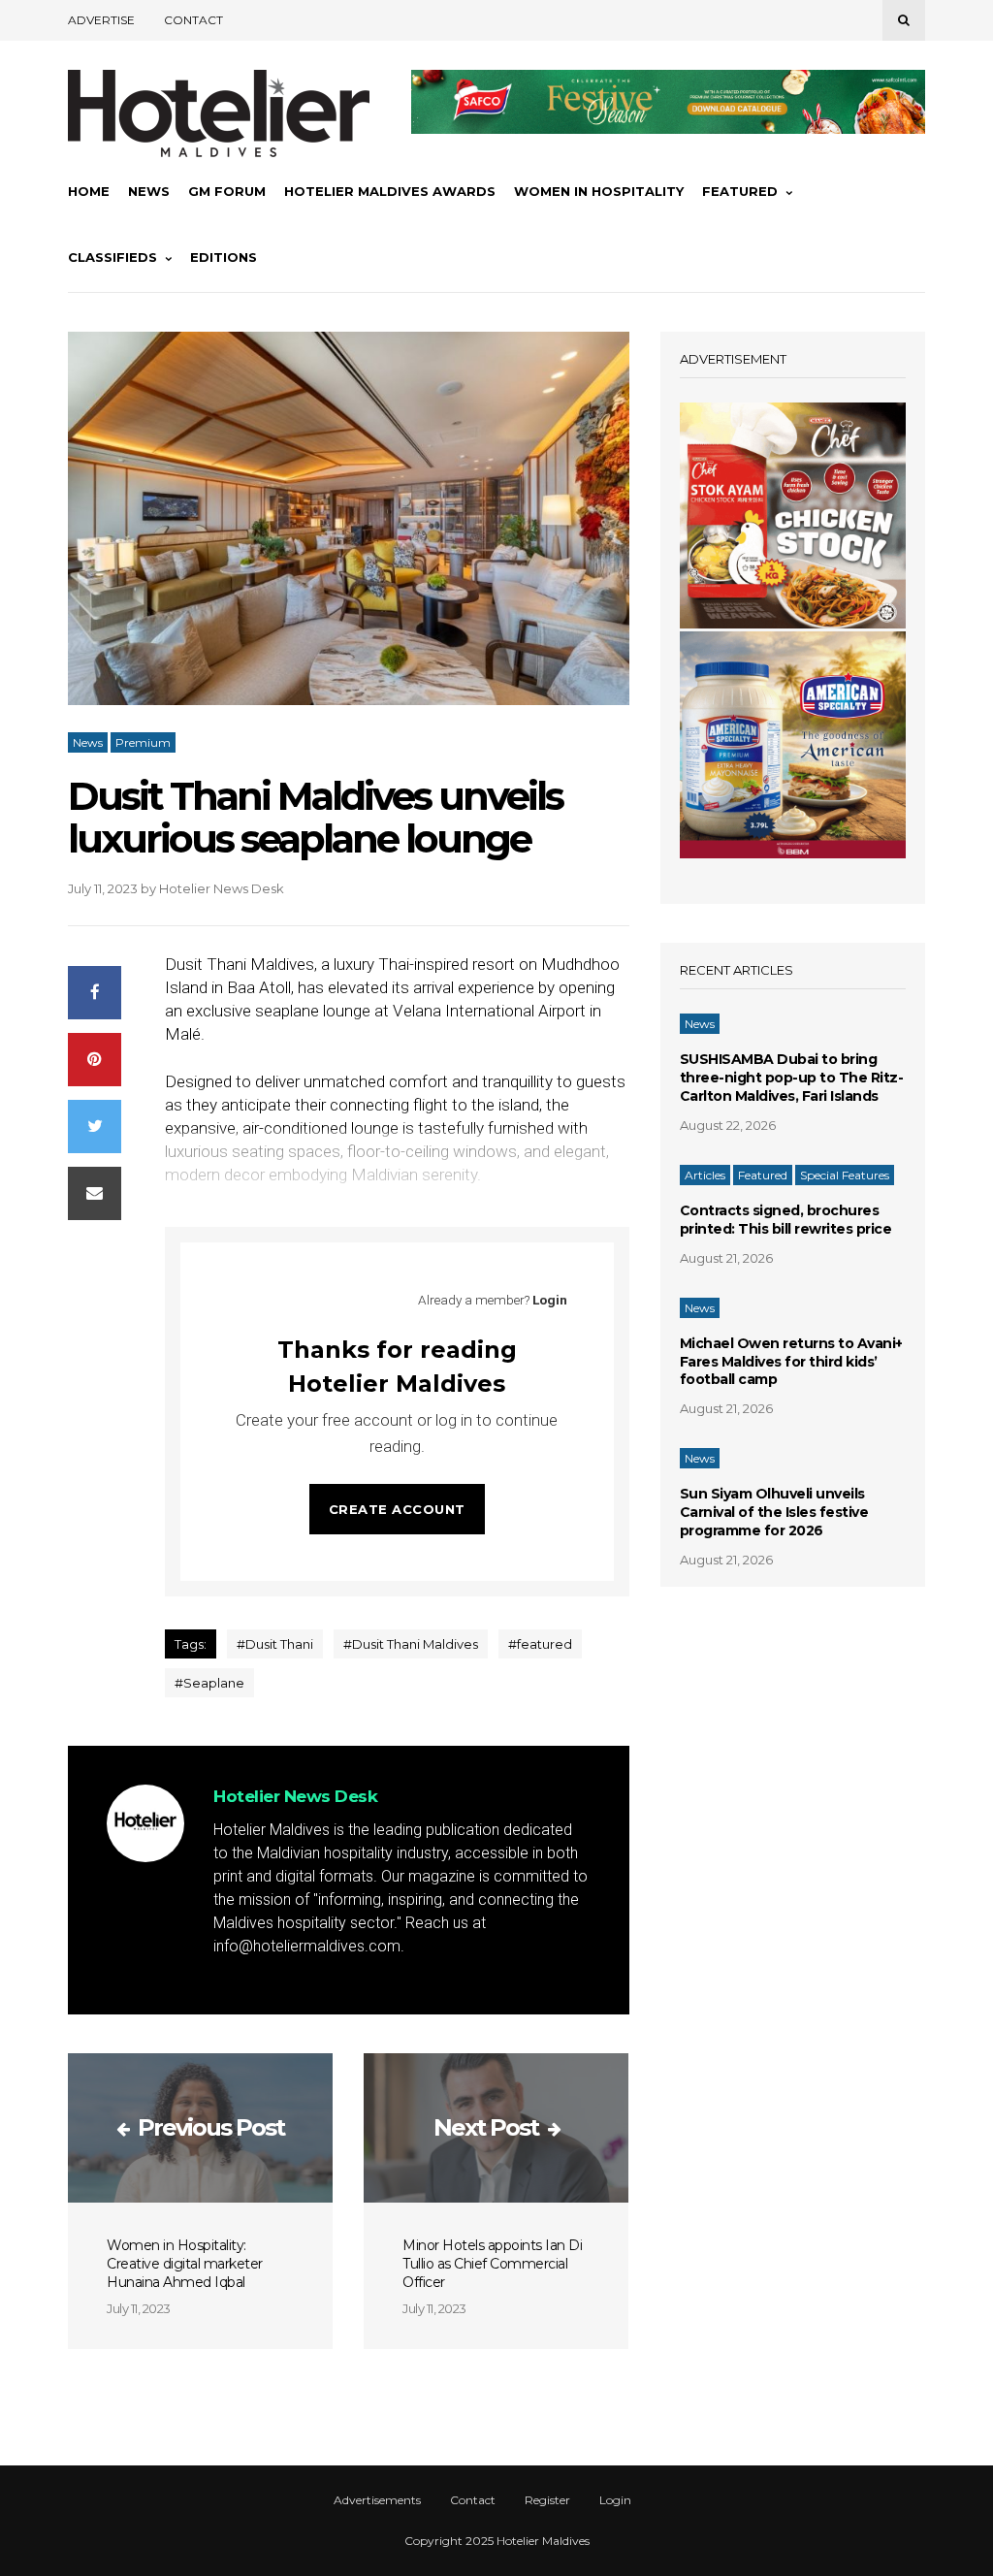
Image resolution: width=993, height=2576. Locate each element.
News (149, 191)
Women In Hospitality (599, 191)
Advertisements (377, 2500)
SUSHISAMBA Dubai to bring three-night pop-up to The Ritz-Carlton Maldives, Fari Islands (792, 1078)
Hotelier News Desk (222, 888)
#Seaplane (209, 1683)
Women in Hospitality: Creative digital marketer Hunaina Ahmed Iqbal (185, 2264)
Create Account (397, 1509)
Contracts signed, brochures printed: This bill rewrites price (786, 1220)
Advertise (101, 20)
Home (89, 191)
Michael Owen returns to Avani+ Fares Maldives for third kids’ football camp (791, 1362)
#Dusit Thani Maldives (411, 1644)
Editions (224, 257)
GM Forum (227, 191)
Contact (193, 20)
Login (550, 1300)
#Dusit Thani (275, 1644)
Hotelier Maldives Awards (390, 191)
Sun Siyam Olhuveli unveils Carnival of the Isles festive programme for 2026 (774, 1512)
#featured (540, 1644)
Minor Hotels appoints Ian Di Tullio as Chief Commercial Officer (492, 2264)
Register (547, 2500)
